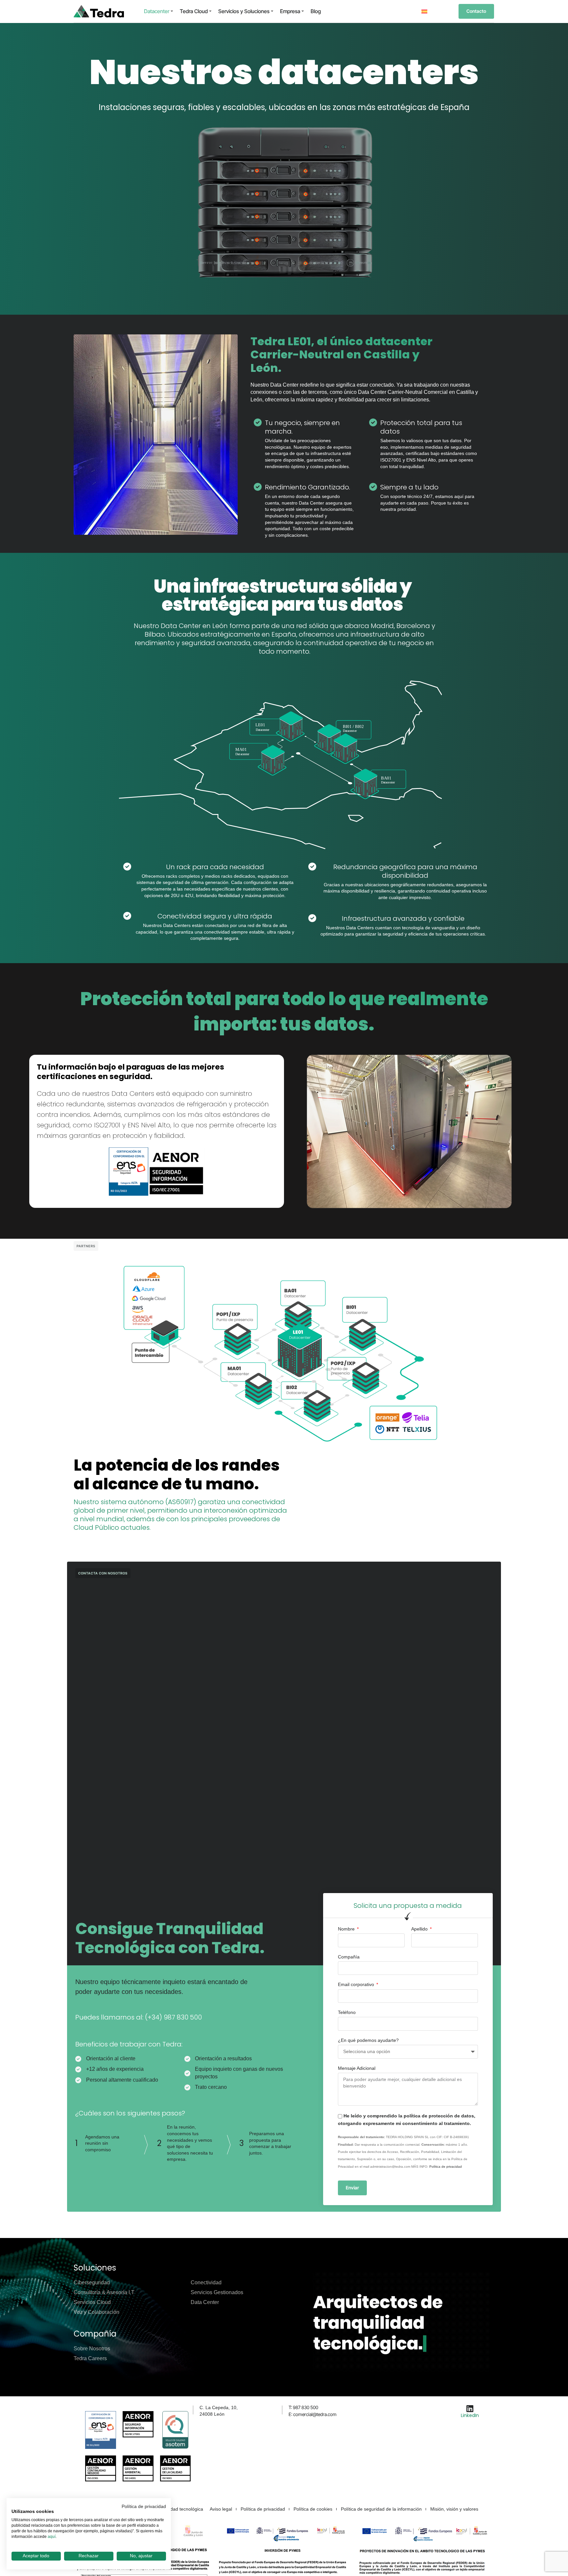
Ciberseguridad (92, 2282)
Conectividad (206, 2282)
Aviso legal (221, 2509)
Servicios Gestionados (217, 2292)
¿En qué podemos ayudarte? (368, 2040)
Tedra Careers (90, 2358)
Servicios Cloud (92, 2302)
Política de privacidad (446, 2167)
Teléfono (347, 2012)
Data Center (205, 2302)
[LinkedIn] (470, 2408)
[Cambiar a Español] (424, 11)
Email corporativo (357, 1984)
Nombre (347, 1929)
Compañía (349, 1957)
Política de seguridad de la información (381, 2509)
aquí (52, 2537)
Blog (316, 11)
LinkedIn (470, 2415)
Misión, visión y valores (454, 2509)
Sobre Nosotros (92, 2349)
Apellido (420, 1929)
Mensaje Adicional (357, 2068)
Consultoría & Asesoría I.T (104, 2292)
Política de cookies (313, 2509)
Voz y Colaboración (96, 2312)
